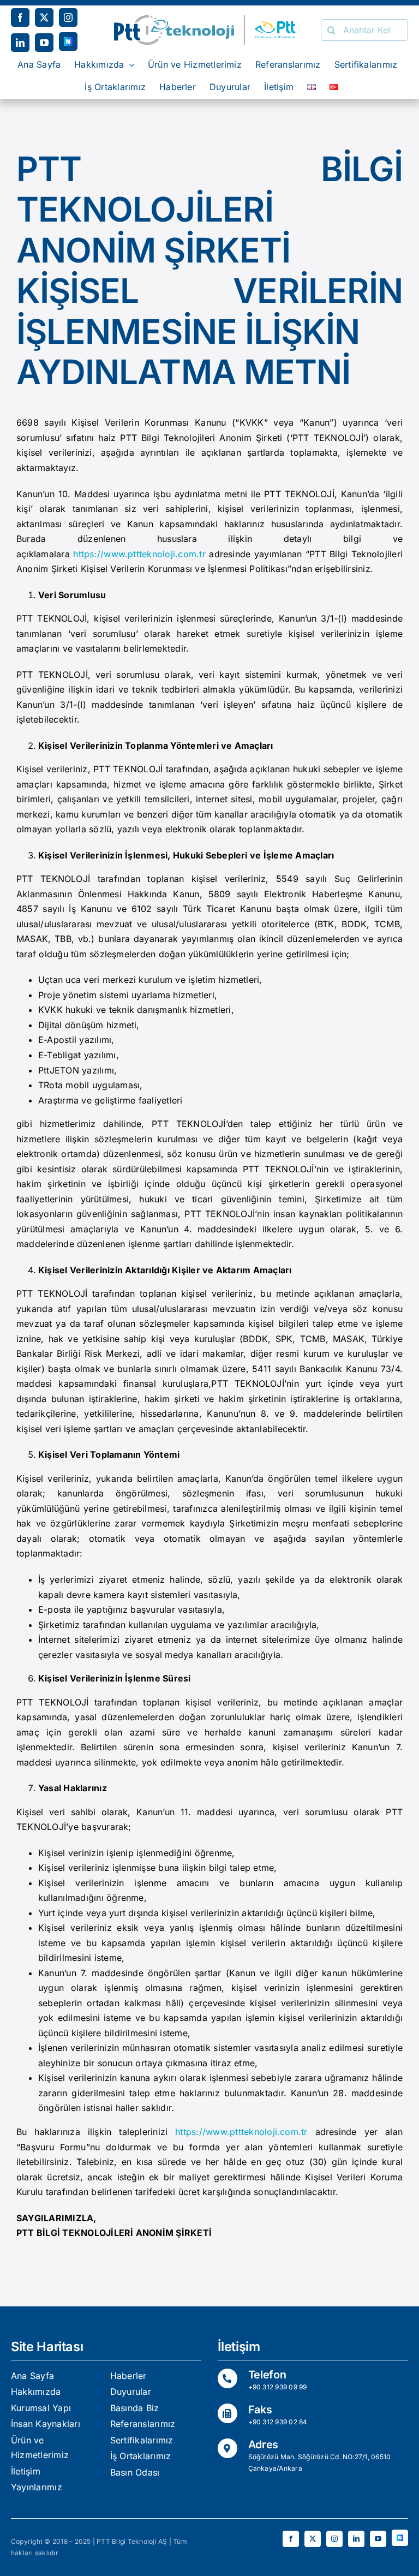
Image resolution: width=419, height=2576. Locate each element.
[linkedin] (20, 43)
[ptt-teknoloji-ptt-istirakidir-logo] (209, 19)
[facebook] (20, 17)
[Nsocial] (68, 41)
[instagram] (68, 17)
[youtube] (44, 43)
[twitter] (44, 17)
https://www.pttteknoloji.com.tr (139, 554)
